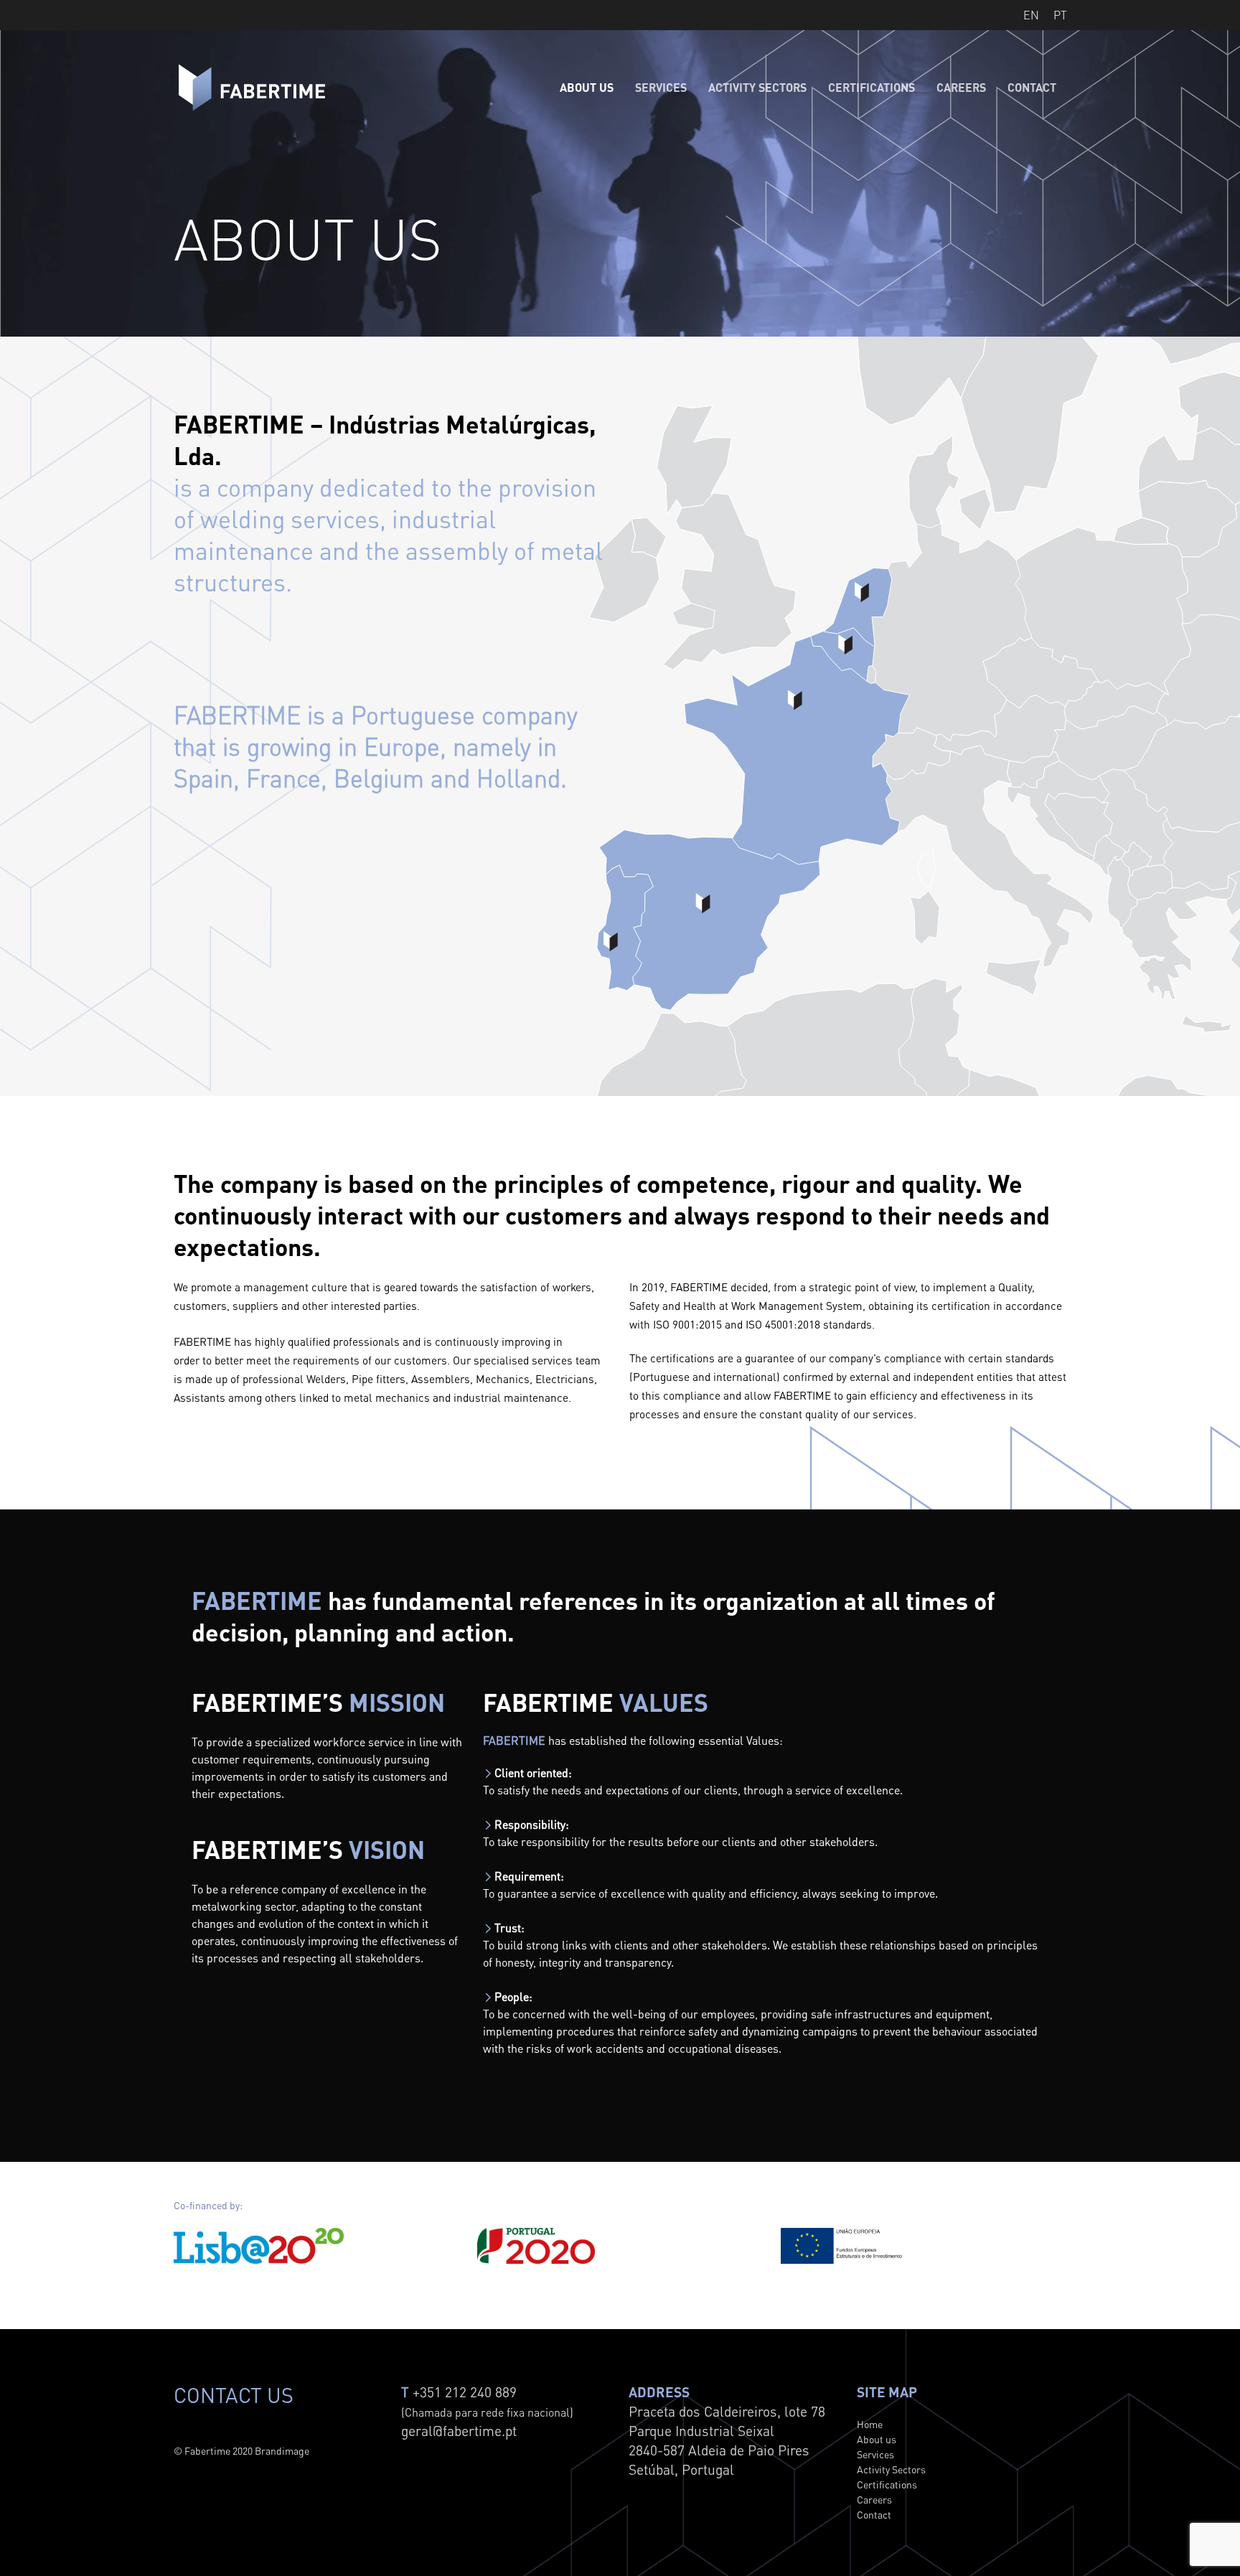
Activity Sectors (757, 88)
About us (587, 88)
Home (870, 2424)
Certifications (872, 88)
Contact (1032, 88)
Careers (961, 88)
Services (661, 88)
